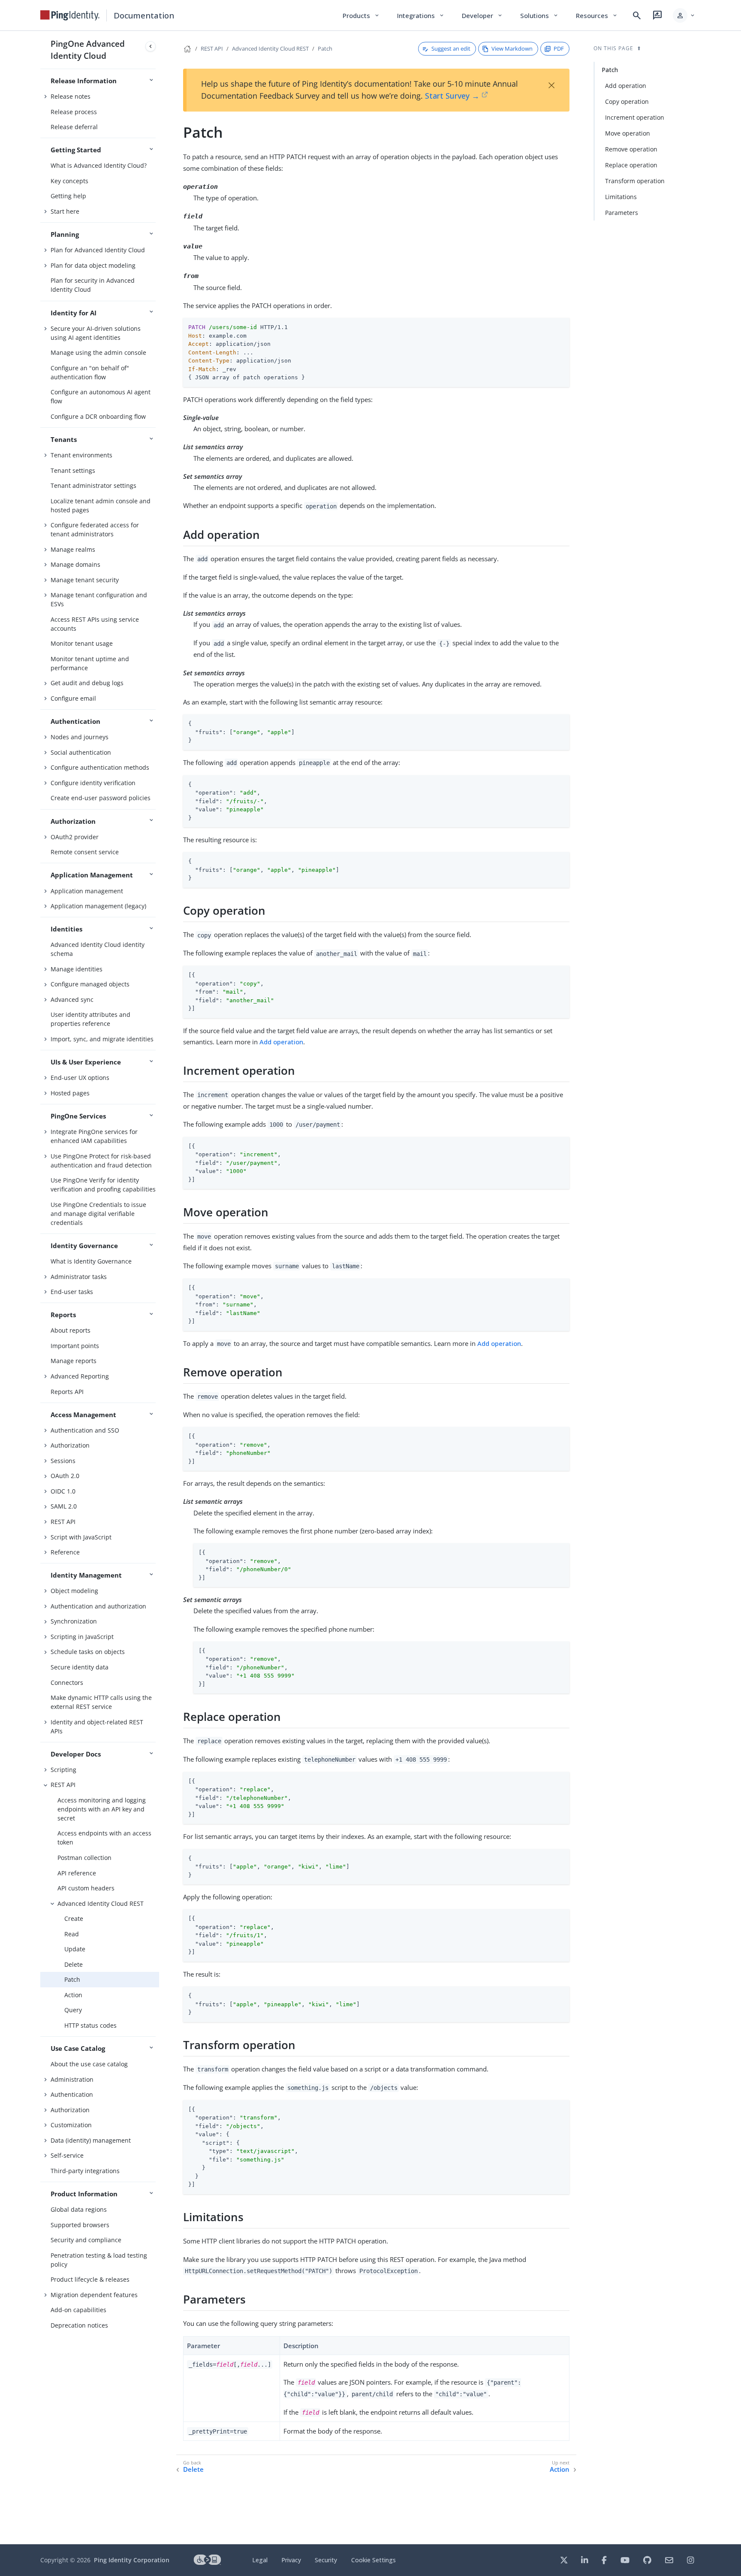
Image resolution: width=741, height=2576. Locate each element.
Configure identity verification (93, 783)
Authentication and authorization (98, 1606)
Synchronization (74, 1621)
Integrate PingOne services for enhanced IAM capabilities (94, 1136)
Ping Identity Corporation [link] (132, 2560)
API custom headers (86, 1888)
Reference (65, 1552)
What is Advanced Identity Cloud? (99, 165)
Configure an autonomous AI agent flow (101, 396)
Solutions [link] (539, 15)
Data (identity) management (91, 2140)
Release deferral (74, 127)
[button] (684, 15)
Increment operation (635, 117)
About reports (71, 1330)
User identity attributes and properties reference (90, 1019)
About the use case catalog (89, 2064)
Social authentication (81, 752)
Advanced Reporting (80, 1376)
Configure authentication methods (100, 767)
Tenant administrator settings (93, 485)
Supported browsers (80, 2225)
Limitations (621, 197)
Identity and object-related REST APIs (97, 1726)
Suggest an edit (451, 48)
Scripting (63, 1770)
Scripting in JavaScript (82, 1637)
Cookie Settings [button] (374, 2560)
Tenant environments (81, 455)
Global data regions (79, 2209)
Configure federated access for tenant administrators (95, 529)
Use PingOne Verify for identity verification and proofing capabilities (103, 1185)
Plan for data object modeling (93, 265)
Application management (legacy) (98, 906)
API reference (77, 1873)
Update (75, 1949)
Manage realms (73, 549)
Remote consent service (85, 852)
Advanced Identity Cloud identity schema (98, 949)
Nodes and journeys (80, 737)
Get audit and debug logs (87, 683)
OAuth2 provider (75, 837)
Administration (72, 2079)
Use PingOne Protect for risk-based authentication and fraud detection (101, 1161)
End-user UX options (80, 1078)
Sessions (63, 1461)
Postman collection (84, 1858)
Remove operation (631, 149)
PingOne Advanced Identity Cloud (88, 50)
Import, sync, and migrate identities (102, 1039)
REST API (63, 1522)
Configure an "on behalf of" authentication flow (90, 372)
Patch (72, 1979)
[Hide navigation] (151, 46)
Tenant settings (73, 470)
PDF (559, 48)
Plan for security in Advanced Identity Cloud (93, 285)
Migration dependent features (94, 2295)
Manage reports (74, 1361)
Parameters (622, 213)
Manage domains (75, 564)
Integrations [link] (421, 15)
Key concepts (69, 181)
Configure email (73, 698)
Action (73, 1995)
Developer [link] (482, 15)
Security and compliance (86, 2240)
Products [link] (361, 15)
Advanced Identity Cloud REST (101, 1903)
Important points (75, 1346)
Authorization (70, 1445)
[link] (70, 15)
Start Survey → (452, 96)
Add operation (281, 1042)
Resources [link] (597, 15)
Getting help (68, 196)
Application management (87, 891)
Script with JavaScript (81, 1537)
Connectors (67, 1683)
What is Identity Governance (91, 1261)
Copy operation (627, 101)
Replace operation (631, 165)
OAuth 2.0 (65, 1476)
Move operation (628, 133)
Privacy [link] (291, 2560)
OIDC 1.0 (63, 1491)
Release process (74, 112)
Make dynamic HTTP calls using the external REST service (101, 1702)
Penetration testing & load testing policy (99, 2260)
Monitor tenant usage (82, 643)
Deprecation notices (79, 2325)
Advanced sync (72, 999)
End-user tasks (72, 1292)
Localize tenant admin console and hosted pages (101, 505)
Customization (71, 2125)
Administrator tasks (79, 1277)
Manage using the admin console (98, 352)
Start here (65, 211)
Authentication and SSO (85, 1430)
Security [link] (326, 2560)
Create (74, 1918)
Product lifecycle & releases (90, 2279)
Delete (74, 1964)
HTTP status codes (90, 2025)
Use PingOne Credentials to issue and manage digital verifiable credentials (98, 1214)
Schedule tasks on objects (88, 1652)
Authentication (72, 2094)
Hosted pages (70, 1093)
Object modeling (74, 1591)
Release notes (71, 96)
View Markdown (512, 48)
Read (72, 1934)
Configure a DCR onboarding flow (98, 416)
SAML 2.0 (64, 1506)
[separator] (159, 1288)
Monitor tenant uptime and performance (90, 663)
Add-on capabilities (78, 2310)
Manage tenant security (85, 580)
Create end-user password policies (101, 798)
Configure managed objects (90, 984)
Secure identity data (80, 1667)
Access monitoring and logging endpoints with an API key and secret (102, 1809)
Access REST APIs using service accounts (95, 624)
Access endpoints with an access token (104, 1838)
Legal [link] (260, 2560)
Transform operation (635, 181)
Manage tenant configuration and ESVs (99, 599)
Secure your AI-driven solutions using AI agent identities (96, 333)
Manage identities (77, 969)
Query (73, 2010)
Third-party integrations (85, 2171)
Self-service (67, 2155)
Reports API (67, 1392)
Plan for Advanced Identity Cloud (98, 250)
